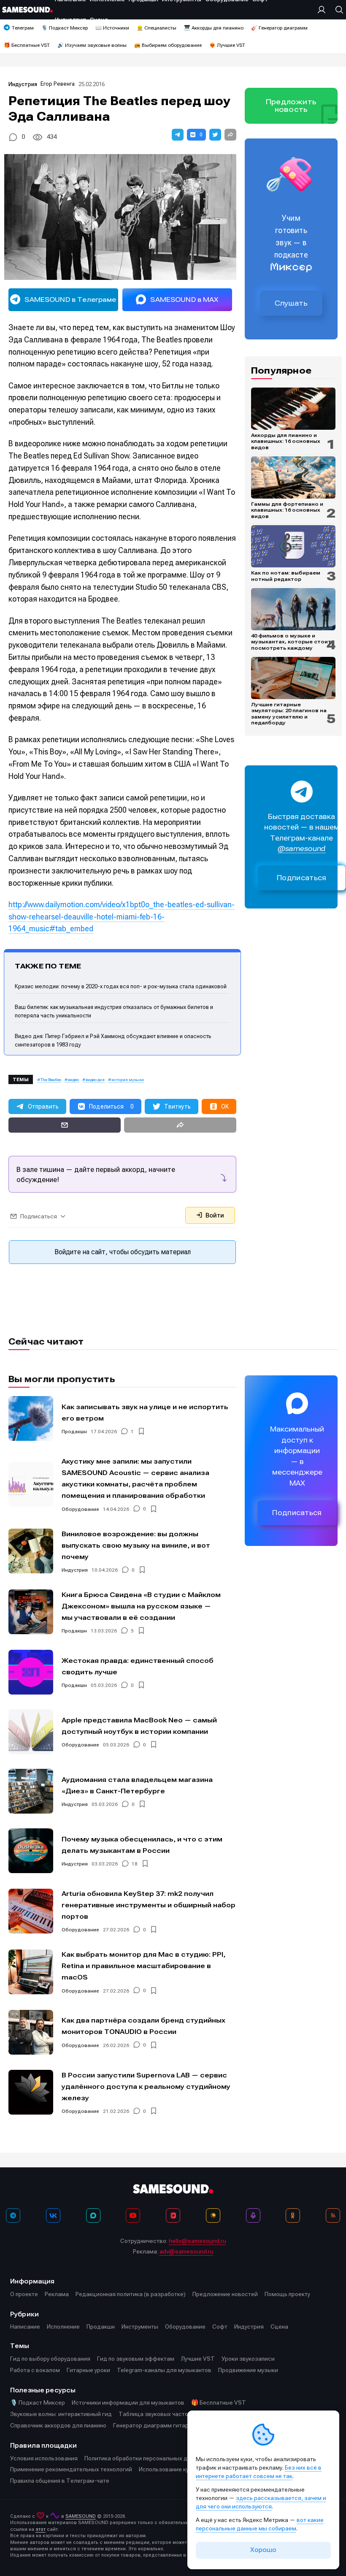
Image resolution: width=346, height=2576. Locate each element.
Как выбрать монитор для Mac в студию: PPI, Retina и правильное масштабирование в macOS (143, 1966)
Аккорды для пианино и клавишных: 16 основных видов (286, 441)
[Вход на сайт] (324, 10)
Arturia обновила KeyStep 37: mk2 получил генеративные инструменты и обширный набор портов (149, 1905)
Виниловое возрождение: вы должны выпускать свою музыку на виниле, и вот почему (136, 1545)
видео (73, 1080)
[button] (178, 135)
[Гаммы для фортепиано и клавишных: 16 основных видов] (293, 477)
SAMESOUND (81, 2516)
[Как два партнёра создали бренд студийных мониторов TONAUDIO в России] (31, 2032)
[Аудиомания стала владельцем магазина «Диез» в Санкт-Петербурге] (31, 1791)
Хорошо (263, 2550)
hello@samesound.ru (197, 2241)
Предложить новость (291, 106)
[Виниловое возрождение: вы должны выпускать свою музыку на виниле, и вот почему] (31, 1551)
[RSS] (333, 2215)
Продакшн (74, 1432)
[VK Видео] (173, 2215)
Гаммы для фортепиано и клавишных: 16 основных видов (287, 510)
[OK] (293, 2215)
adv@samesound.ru (187, 2251)
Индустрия (23, 84)
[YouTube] (133, 2215)
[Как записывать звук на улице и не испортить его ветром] (31, 1418)
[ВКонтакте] (53, 2215)
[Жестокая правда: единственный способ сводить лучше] (31, 1672)
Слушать (291, 303)
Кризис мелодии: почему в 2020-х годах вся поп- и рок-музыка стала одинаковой (121, 986)
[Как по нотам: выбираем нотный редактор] (293, 546)
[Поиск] (337, 10)
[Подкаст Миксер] (253, 2215)
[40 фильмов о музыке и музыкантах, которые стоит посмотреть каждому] (293, 609)
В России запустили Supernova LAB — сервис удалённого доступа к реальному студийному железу (146, 2087)
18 (135, 1864)
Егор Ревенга (58, 84)
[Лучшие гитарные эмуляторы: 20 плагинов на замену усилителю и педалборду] (293, 678)
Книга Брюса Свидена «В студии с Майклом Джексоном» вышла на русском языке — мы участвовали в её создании (141, 1606)
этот (41, 2529)
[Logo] (27, 10)
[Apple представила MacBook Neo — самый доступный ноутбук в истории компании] (31, 1732)
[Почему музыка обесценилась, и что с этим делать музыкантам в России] (31, 1851)
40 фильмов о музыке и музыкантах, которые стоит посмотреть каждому (291, 642)
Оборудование (80, 1509)
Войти (214, 1215)
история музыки (128, 1080)
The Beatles (51, 1080)
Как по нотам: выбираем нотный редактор (286, 576)
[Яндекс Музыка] (213, 2215)
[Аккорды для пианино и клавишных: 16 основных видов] (293, 409)
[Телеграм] (13, 2215)
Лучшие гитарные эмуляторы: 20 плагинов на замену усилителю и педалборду (289, 714)
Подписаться (302, 878)
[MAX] (93, 2215)
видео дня (95, 1080)
